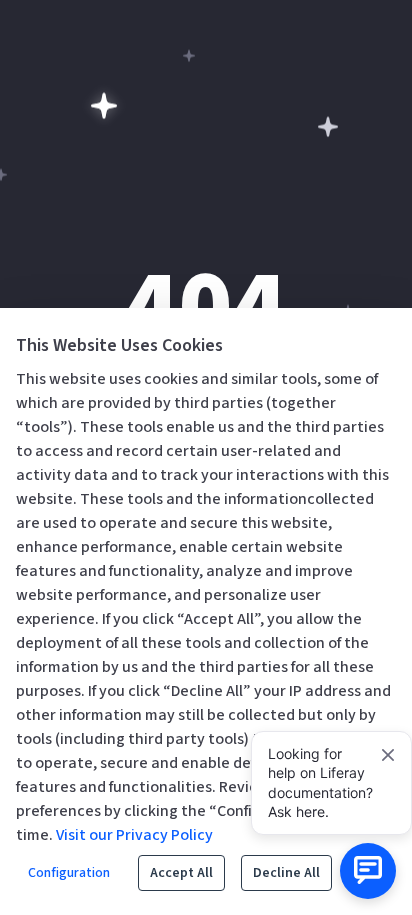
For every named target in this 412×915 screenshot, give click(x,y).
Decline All (286, 873)
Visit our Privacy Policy (134, 835)
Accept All (181, 873)
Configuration (69, 873)
